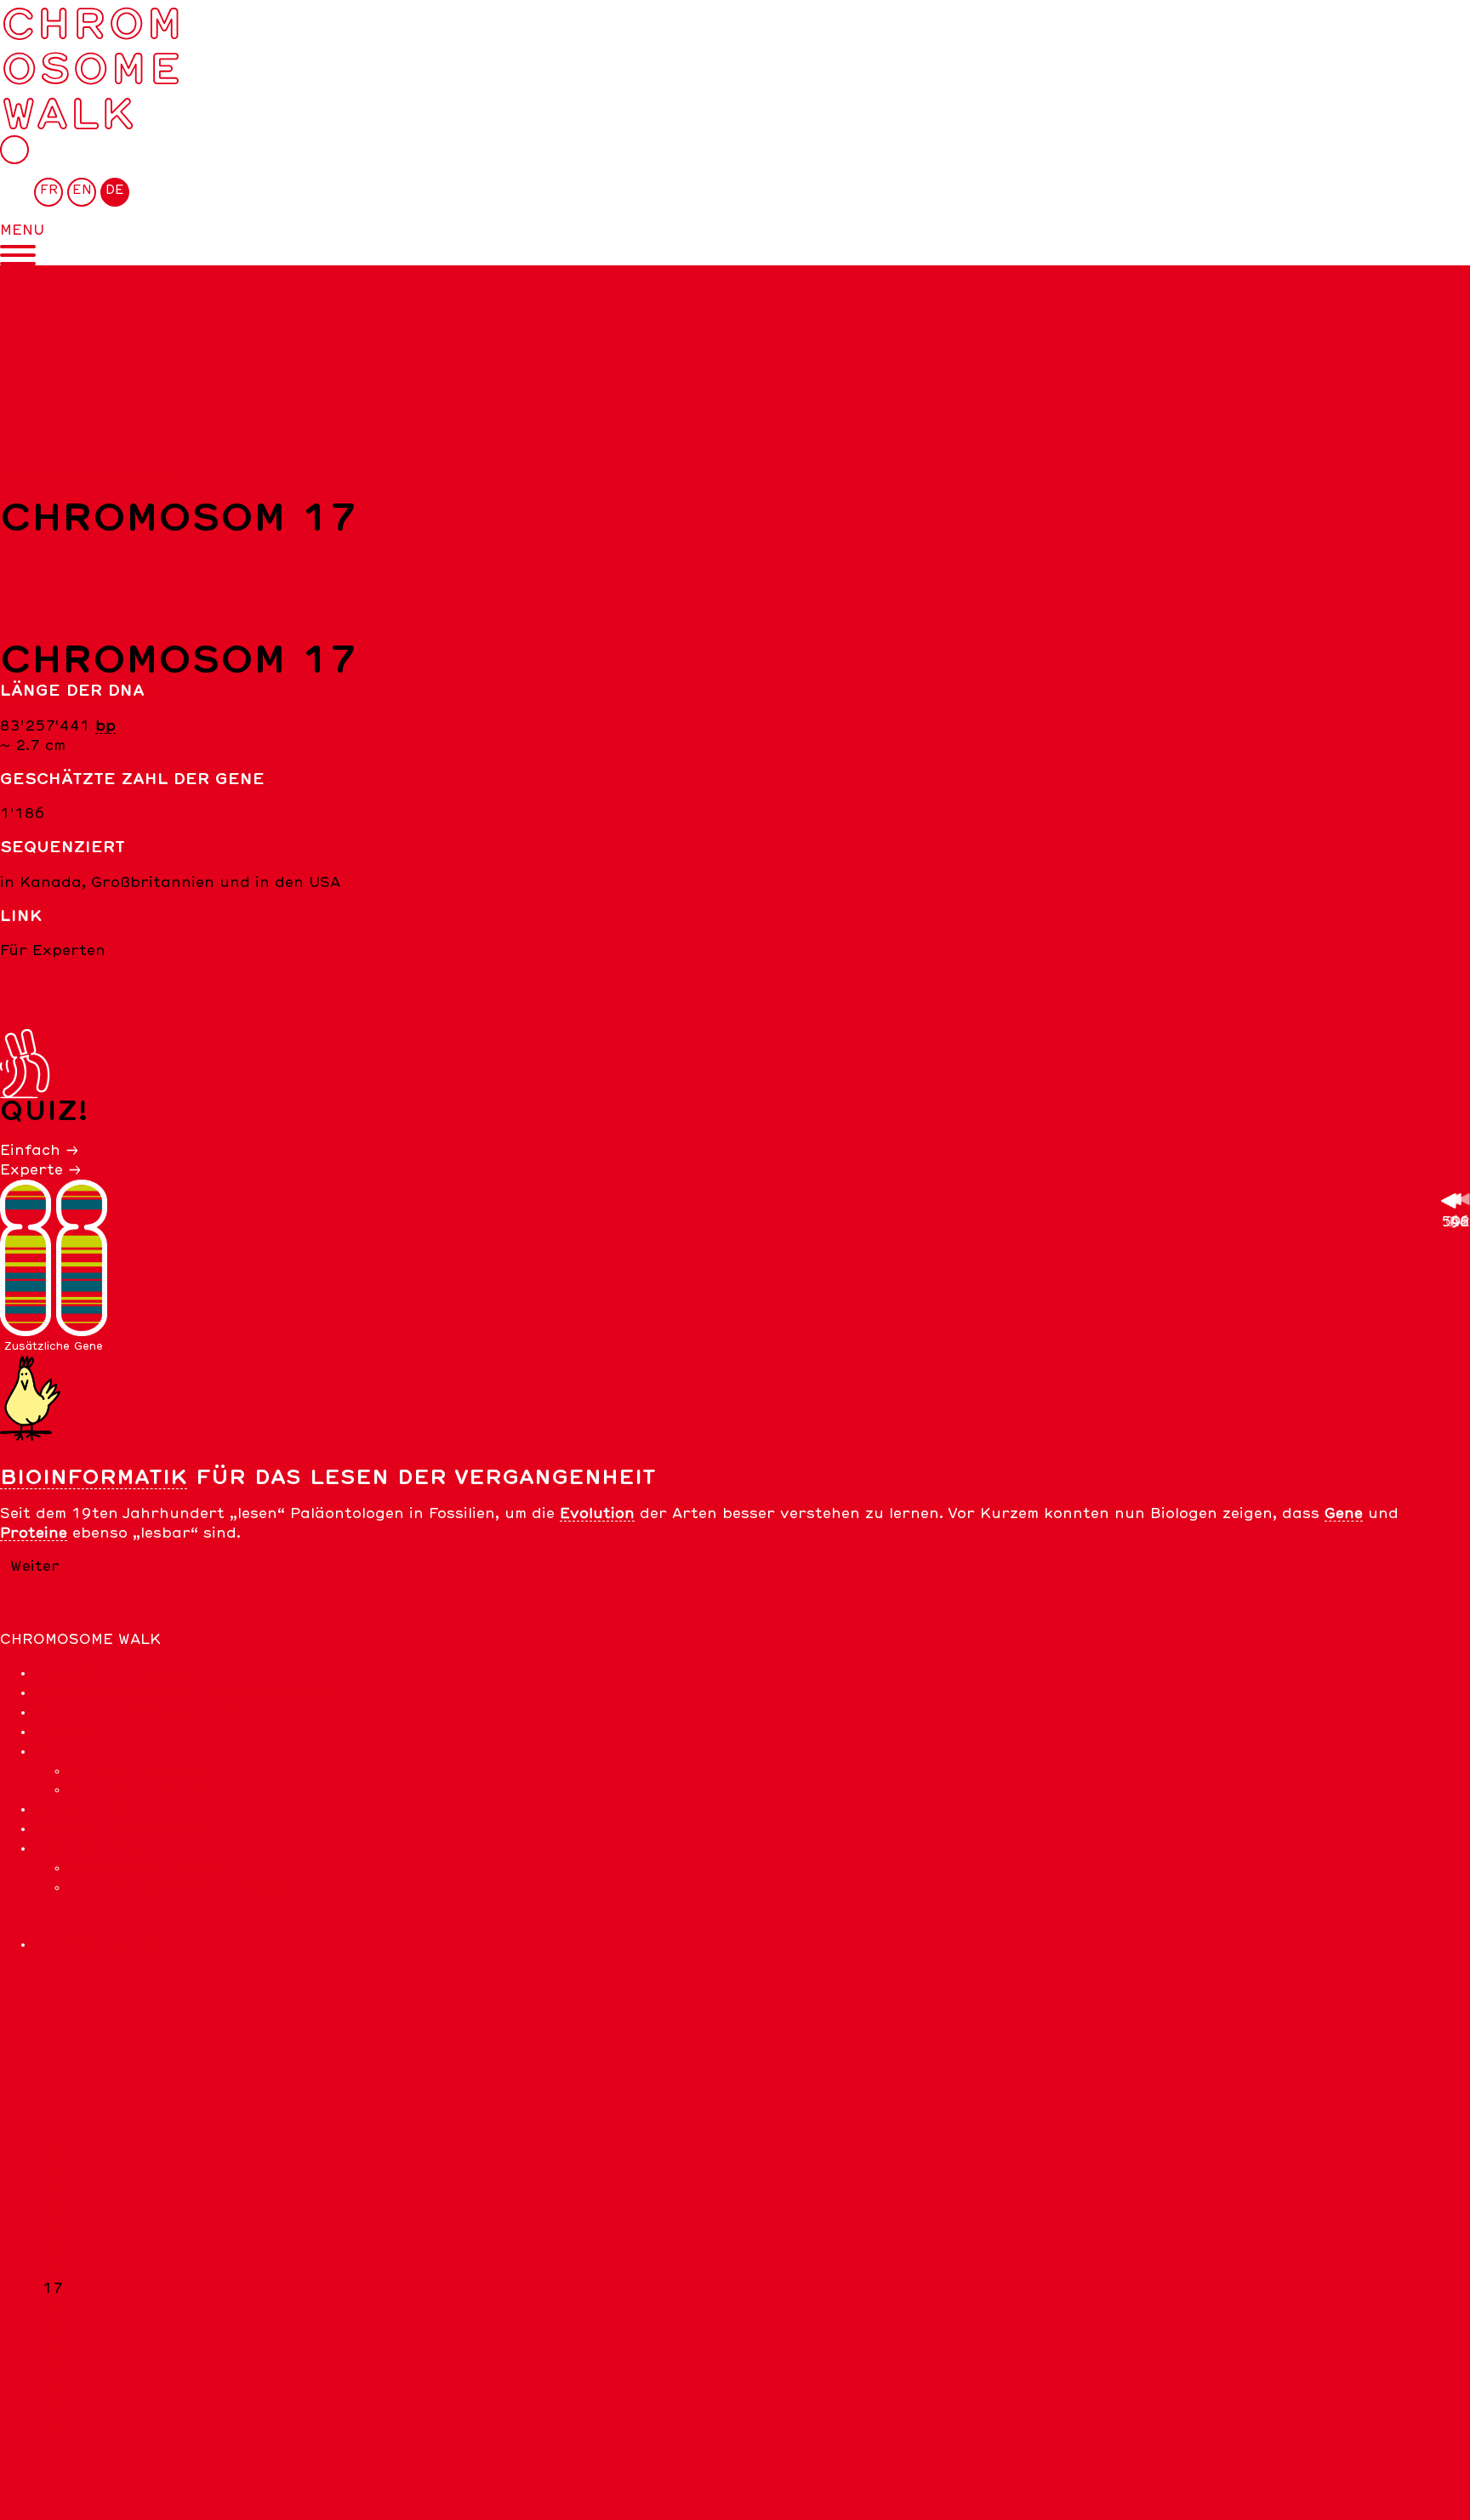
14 (53, 2230)
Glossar (64, 1732)
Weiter (35, 1567)
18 (53, 2308)
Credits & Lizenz (99, 1848)
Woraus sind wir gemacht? (137, 1712)
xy (52, 2425)
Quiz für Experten (140, 1789)
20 (53, 2347)
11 (53, 2172)
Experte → (41, 1170)
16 (53, 2269)
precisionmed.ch (97, 1944)
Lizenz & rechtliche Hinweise (179, 1887)
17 (53, 2289)
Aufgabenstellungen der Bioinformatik (186, 1692)
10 (53, 2153)
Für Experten (53, 951)
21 (53, 2366)
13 (53, 2210)
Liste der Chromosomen (92, 475)
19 (53, 2327)
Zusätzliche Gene (54, 1346)
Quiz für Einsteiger (144, 1771)
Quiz (51, 1751)
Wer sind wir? (86, 1809)
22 (53, 2386)
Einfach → (40, 1151)
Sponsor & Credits (141, 1868)
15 (53, 2250)
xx (52, 2405)
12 (53, 2192)
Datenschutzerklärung (125, 1829)
